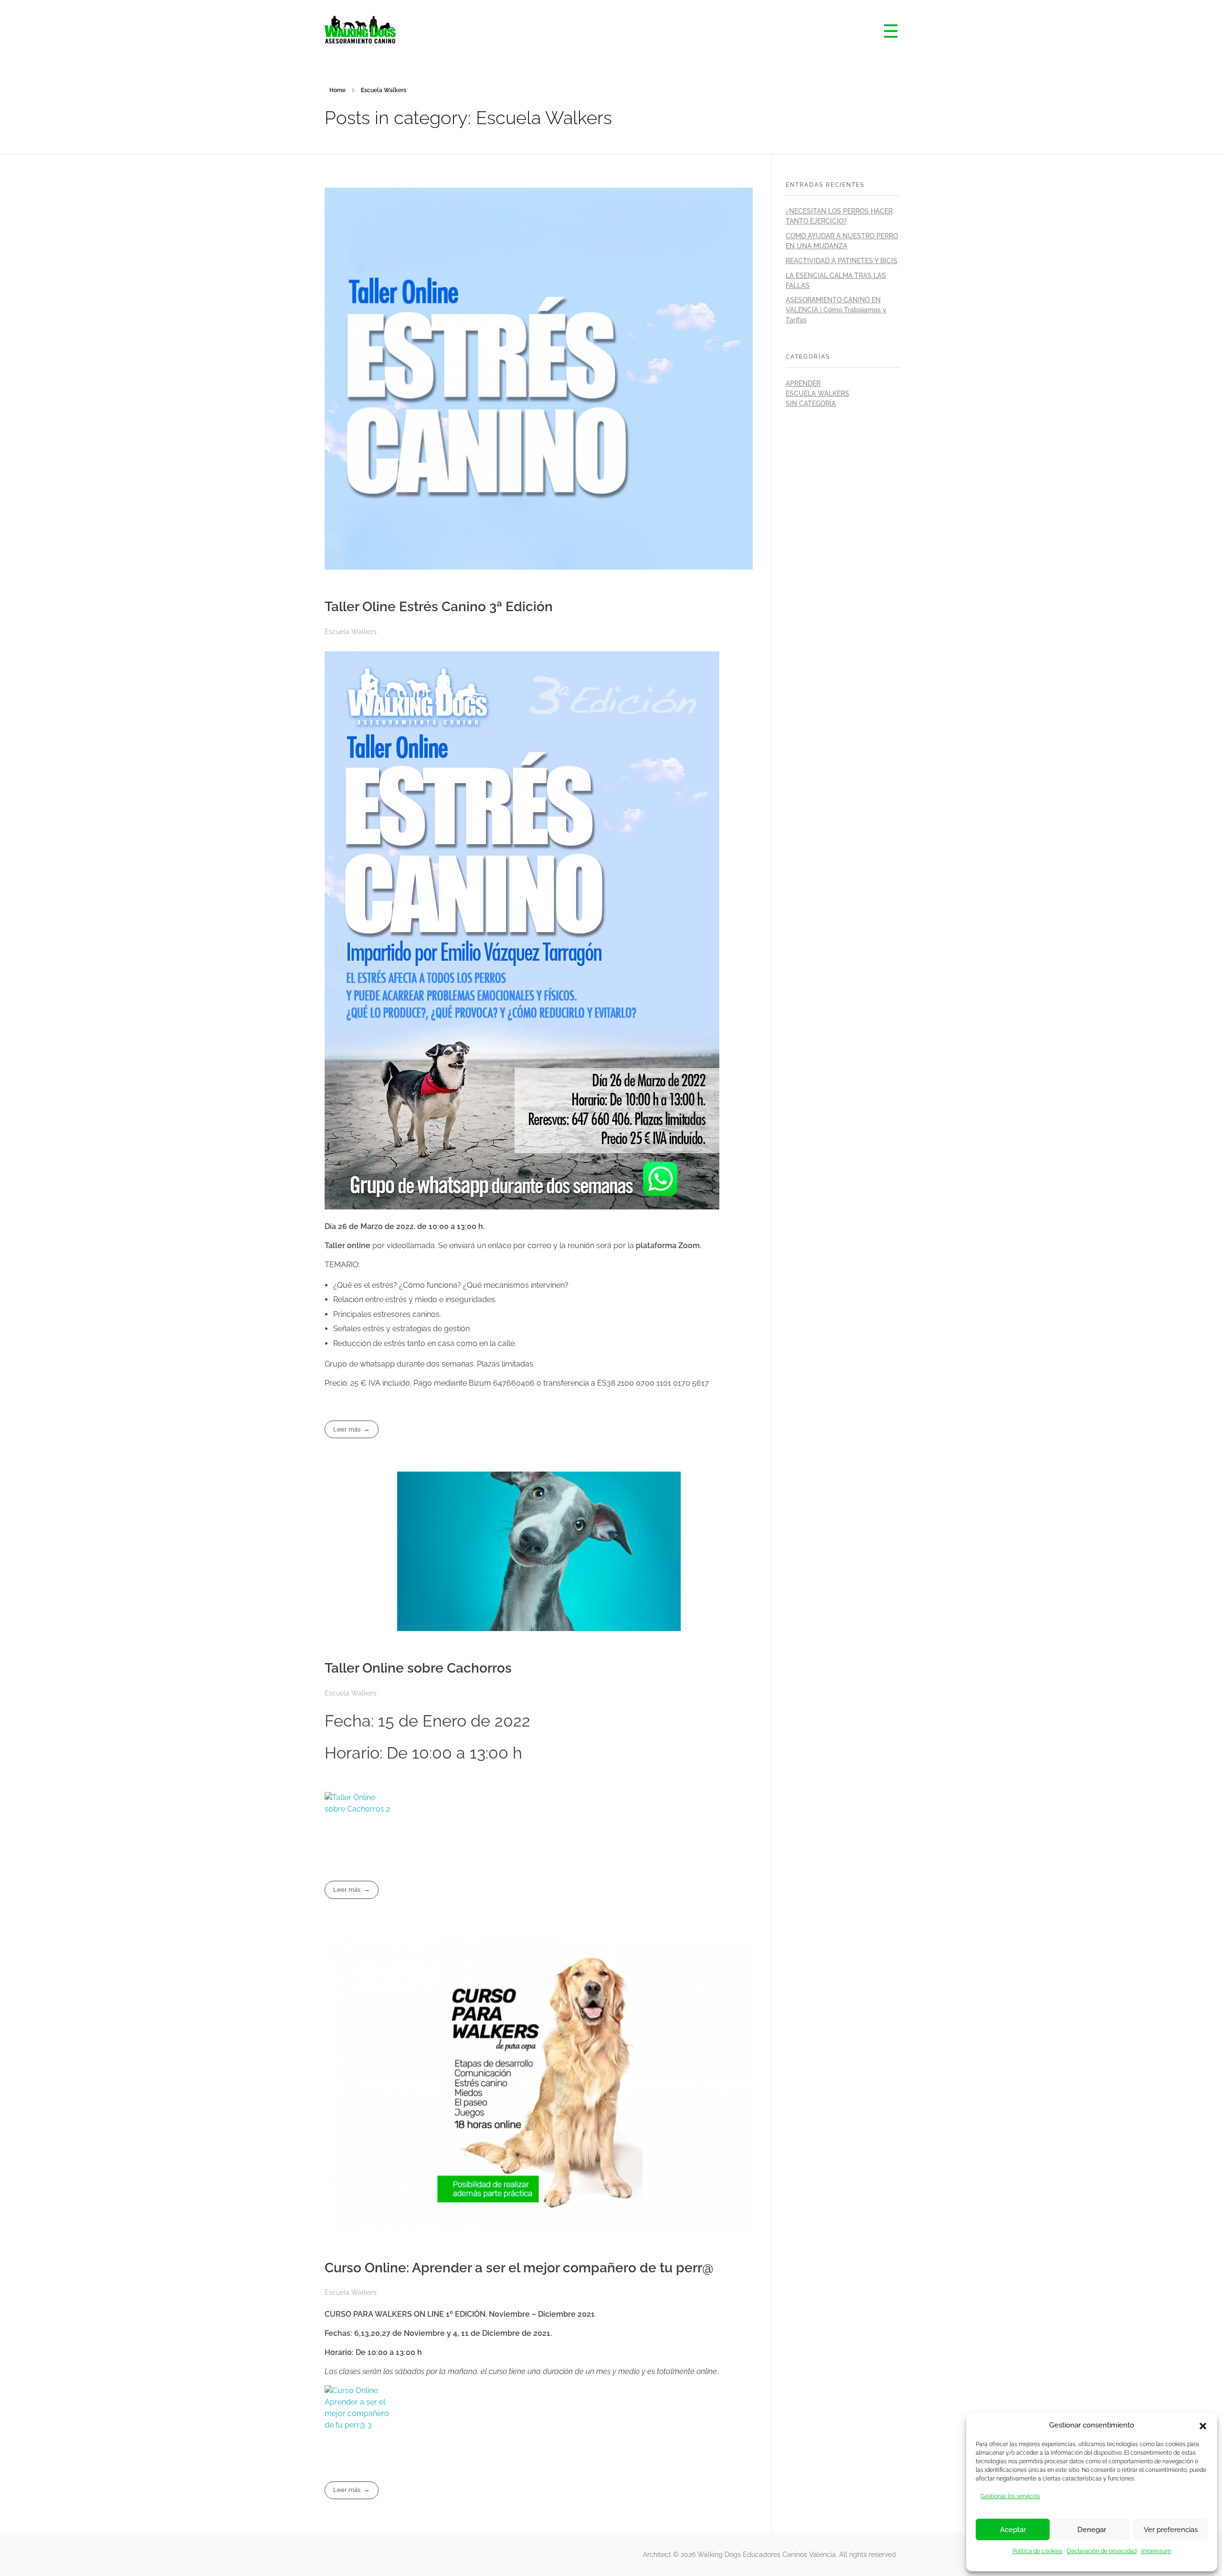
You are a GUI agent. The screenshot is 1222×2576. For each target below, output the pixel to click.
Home (337, 90)
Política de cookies (1037, 2551)
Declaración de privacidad (1102, 2551)
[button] (1203, 2425)
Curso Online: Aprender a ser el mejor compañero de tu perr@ (519, 2268)
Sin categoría (811, 403)
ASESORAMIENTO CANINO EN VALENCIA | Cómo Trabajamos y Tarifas (836, 310)
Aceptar (1013, 2530)
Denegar (1092, 2530)
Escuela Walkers (351, 632)
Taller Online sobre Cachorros (418, 1668)
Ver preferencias (1171, 2530)
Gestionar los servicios (1010, 2496)
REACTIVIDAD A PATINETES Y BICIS (842, 261)
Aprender (803, 383)
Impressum (1156, 2551)
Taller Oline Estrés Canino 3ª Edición (439, 607)
